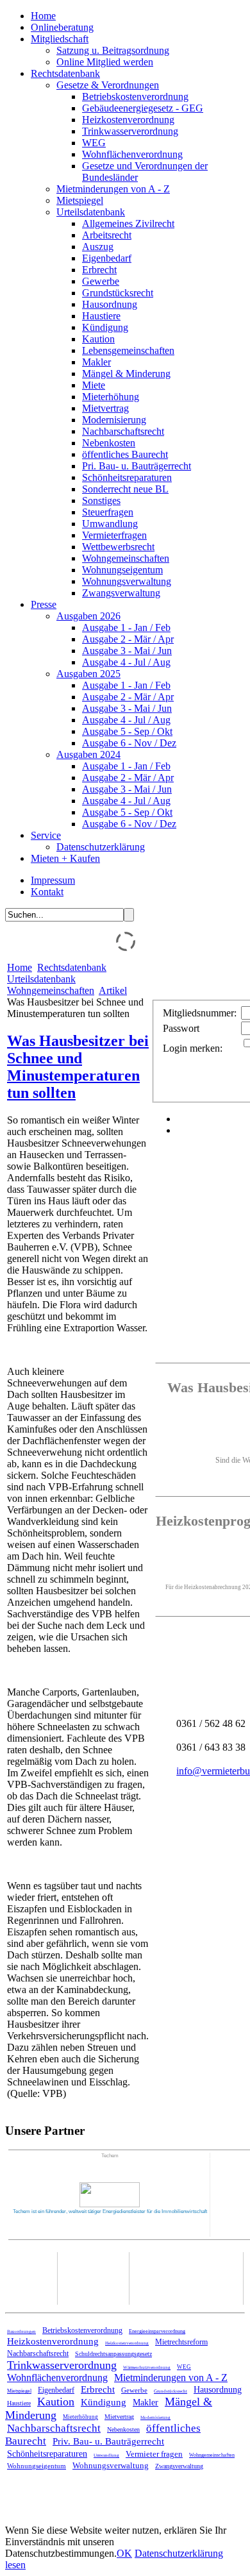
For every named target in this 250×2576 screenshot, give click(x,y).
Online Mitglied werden (105, 62)
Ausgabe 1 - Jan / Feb (126, 627)
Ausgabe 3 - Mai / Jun (127, 651)
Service (46, 835)
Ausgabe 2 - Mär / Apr (128, 639)
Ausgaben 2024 (88, 754)
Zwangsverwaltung (121, 593)
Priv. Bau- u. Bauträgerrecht (108, 2441)
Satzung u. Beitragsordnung (113, 50)
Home (43, 16)
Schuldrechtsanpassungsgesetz (113, 2354)
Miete (94, 385)
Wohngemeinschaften (126, 558)
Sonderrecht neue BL (125, 489)
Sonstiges (101, 501)
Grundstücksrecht (118, 293)
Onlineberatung (62, 27)
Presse (44, 604)
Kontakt (47, 892)
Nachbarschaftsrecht (123, 431)
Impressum (53, 880)
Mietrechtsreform (181, 2342)
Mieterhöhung (111, 397)
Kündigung (105, 327)
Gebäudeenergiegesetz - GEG (143, 108)
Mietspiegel (80, 200)
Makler (96, 362)
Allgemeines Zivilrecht (128, 223)
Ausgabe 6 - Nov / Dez (129, 743)
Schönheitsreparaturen (127, 477)
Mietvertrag (105, 408)
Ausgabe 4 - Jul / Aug (126, 662)
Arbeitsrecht (107, 235)
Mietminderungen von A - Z (113, 189)
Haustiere (101, 316)
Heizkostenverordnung (128, 120)
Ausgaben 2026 (88, 616)
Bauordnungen (21, 2332)
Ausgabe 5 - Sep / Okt (127, 731)
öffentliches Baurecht (125, 454)
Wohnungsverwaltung (127, 581)
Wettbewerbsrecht (118, 547)
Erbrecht (99, 270)
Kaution (98, 339)
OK (124, 2553)
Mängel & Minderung (126, 374)
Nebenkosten (109, 443)
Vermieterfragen (114, 535)
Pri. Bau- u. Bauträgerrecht (137, 466)
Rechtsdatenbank (65, 73)
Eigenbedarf (107, 258)
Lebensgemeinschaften (128, 350)
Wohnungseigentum (122, 570)
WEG (94, 143)
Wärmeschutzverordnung (147, 2368)
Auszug (98, 247)
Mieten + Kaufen (65, 858)
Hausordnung (110, 304)
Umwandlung (110, 524)
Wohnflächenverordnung (132, 154)
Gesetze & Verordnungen (108, 85)
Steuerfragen (108, 512)
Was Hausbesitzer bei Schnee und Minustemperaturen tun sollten (78, 1067)
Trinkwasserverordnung (130, 131)
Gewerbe (101, 281)
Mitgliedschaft (60, 39)
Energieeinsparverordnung (157, 2331)
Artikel (113, 990)
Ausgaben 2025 (88, 674)
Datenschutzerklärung (101, 847)
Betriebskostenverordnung (135, 97)
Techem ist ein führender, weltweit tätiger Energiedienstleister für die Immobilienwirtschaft (110, 2211)
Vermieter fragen (154, 2454)
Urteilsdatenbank (91, 212)
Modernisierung (114, 420)
